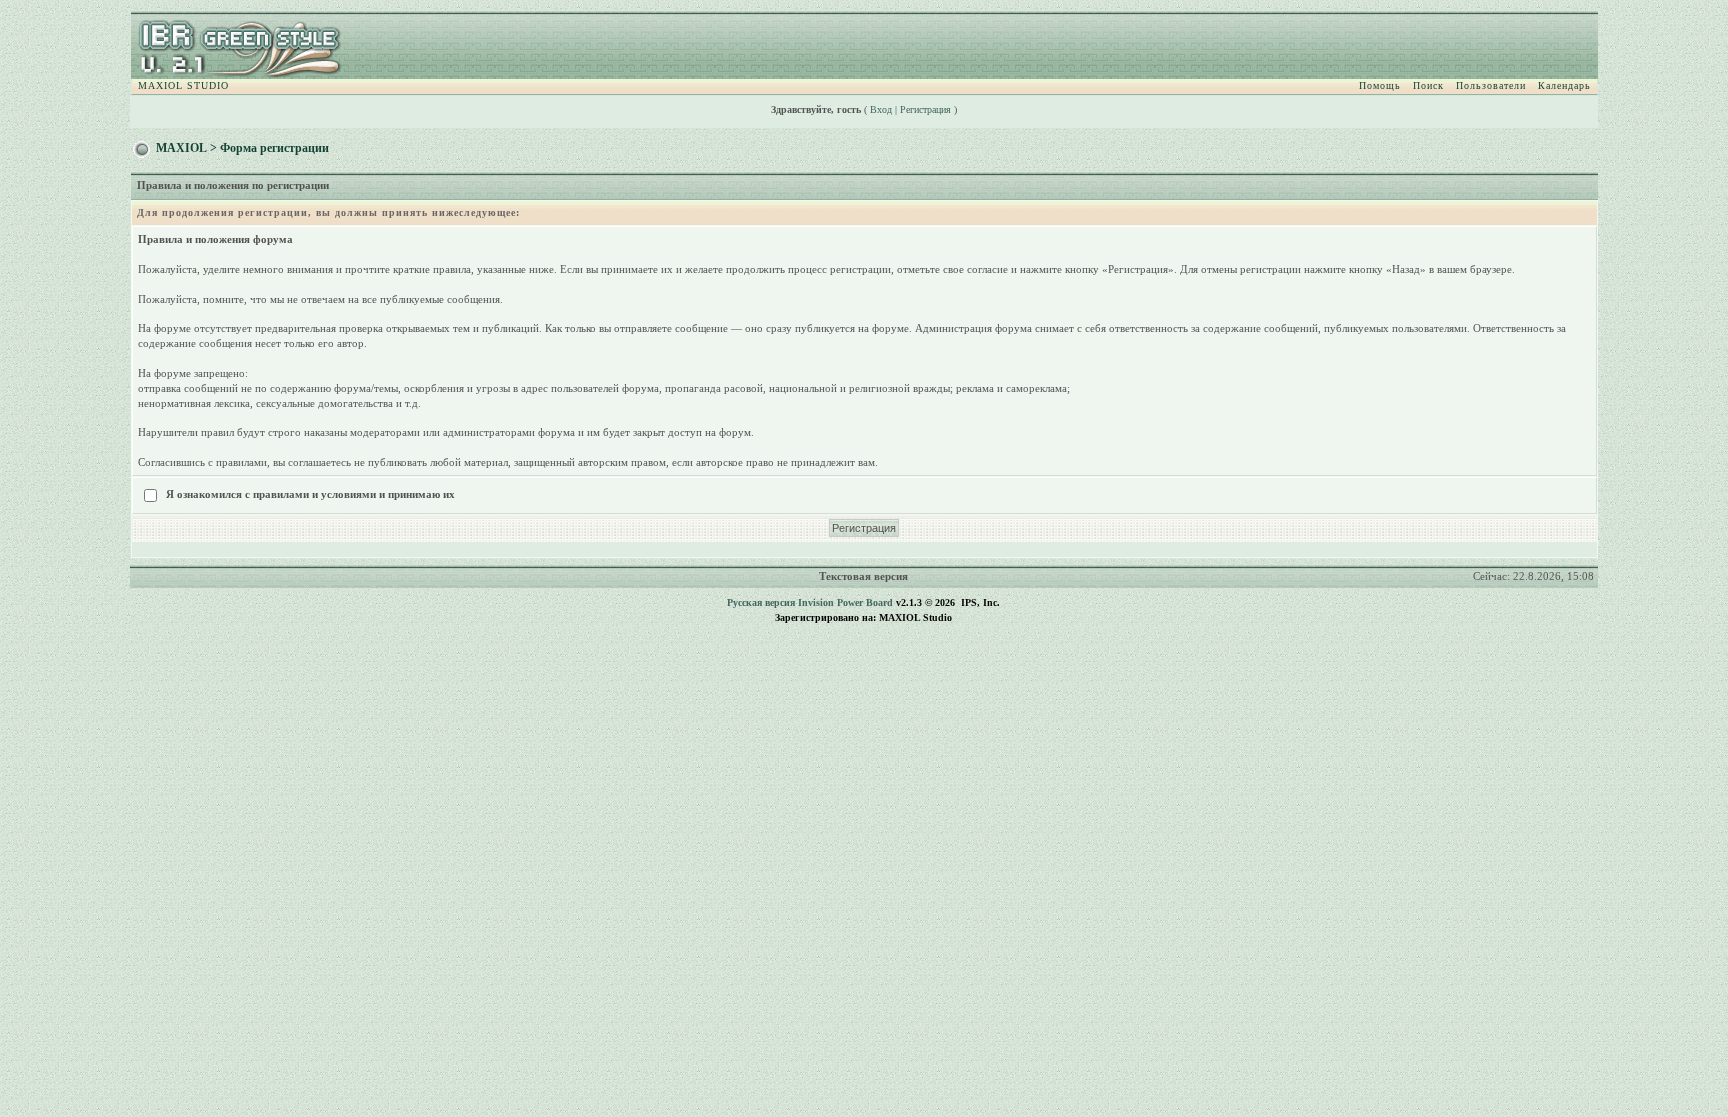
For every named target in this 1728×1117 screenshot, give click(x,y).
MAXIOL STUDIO (183, 85)
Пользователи (1491, 85)
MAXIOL (181, 148)
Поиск (1428, 85)
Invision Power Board (845, 602)
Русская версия (761, 602)
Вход (881, 109)
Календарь (1564, 85)
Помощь (1380, 85)
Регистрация (925, 109)
